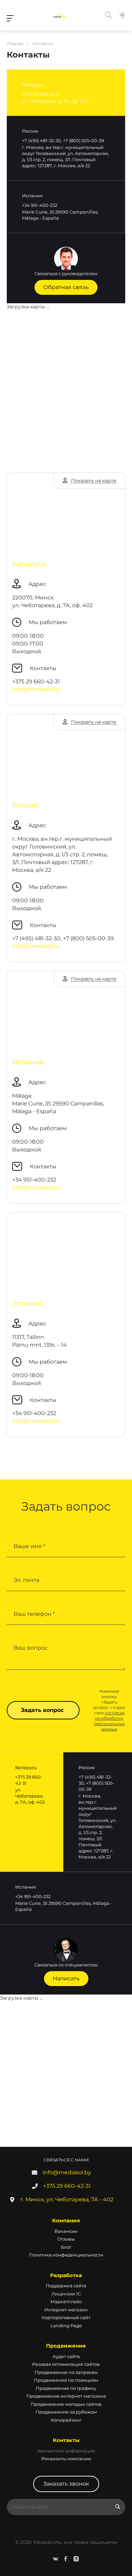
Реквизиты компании (66, 2459)
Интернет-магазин (66, 2310)
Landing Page (66, 2326)
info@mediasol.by (36, 689)
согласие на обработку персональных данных (109, 1721)
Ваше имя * (29, 1546)
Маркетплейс (66, 2302)
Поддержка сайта (66, 2286)
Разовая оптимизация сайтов (66, 2364)
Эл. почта (26, 1580)
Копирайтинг (66, 2420)
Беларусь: (30, 564)
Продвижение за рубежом (66, 2412)
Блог (66, 2247)
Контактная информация (66, 2451)
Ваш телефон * (34, 1614)
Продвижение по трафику (66, 2388)
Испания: (28, 1062)
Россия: (26, 805)
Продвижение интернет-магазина (66, 2396)
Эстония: (28, 1303)
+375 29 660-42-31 (67, 2186)
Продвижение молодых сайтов (66, 2404)
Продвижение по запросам (66, 2372)
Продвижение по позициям (66, 2380)
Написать (66, 1978)
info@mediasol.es (36, 1187)
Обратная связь (66, 287)
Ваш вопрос (31, 1648)
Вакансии (66, 2231)
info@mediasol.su (36, 946)
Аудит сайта (66, 2356)
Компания (66, 2220)
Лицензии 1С (66, 2294)
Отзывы (66, 2239)
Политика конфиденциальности (66, 2255)
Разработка (66, 2275)
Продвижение (66, 2346)
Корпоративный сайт (66, 2317)
